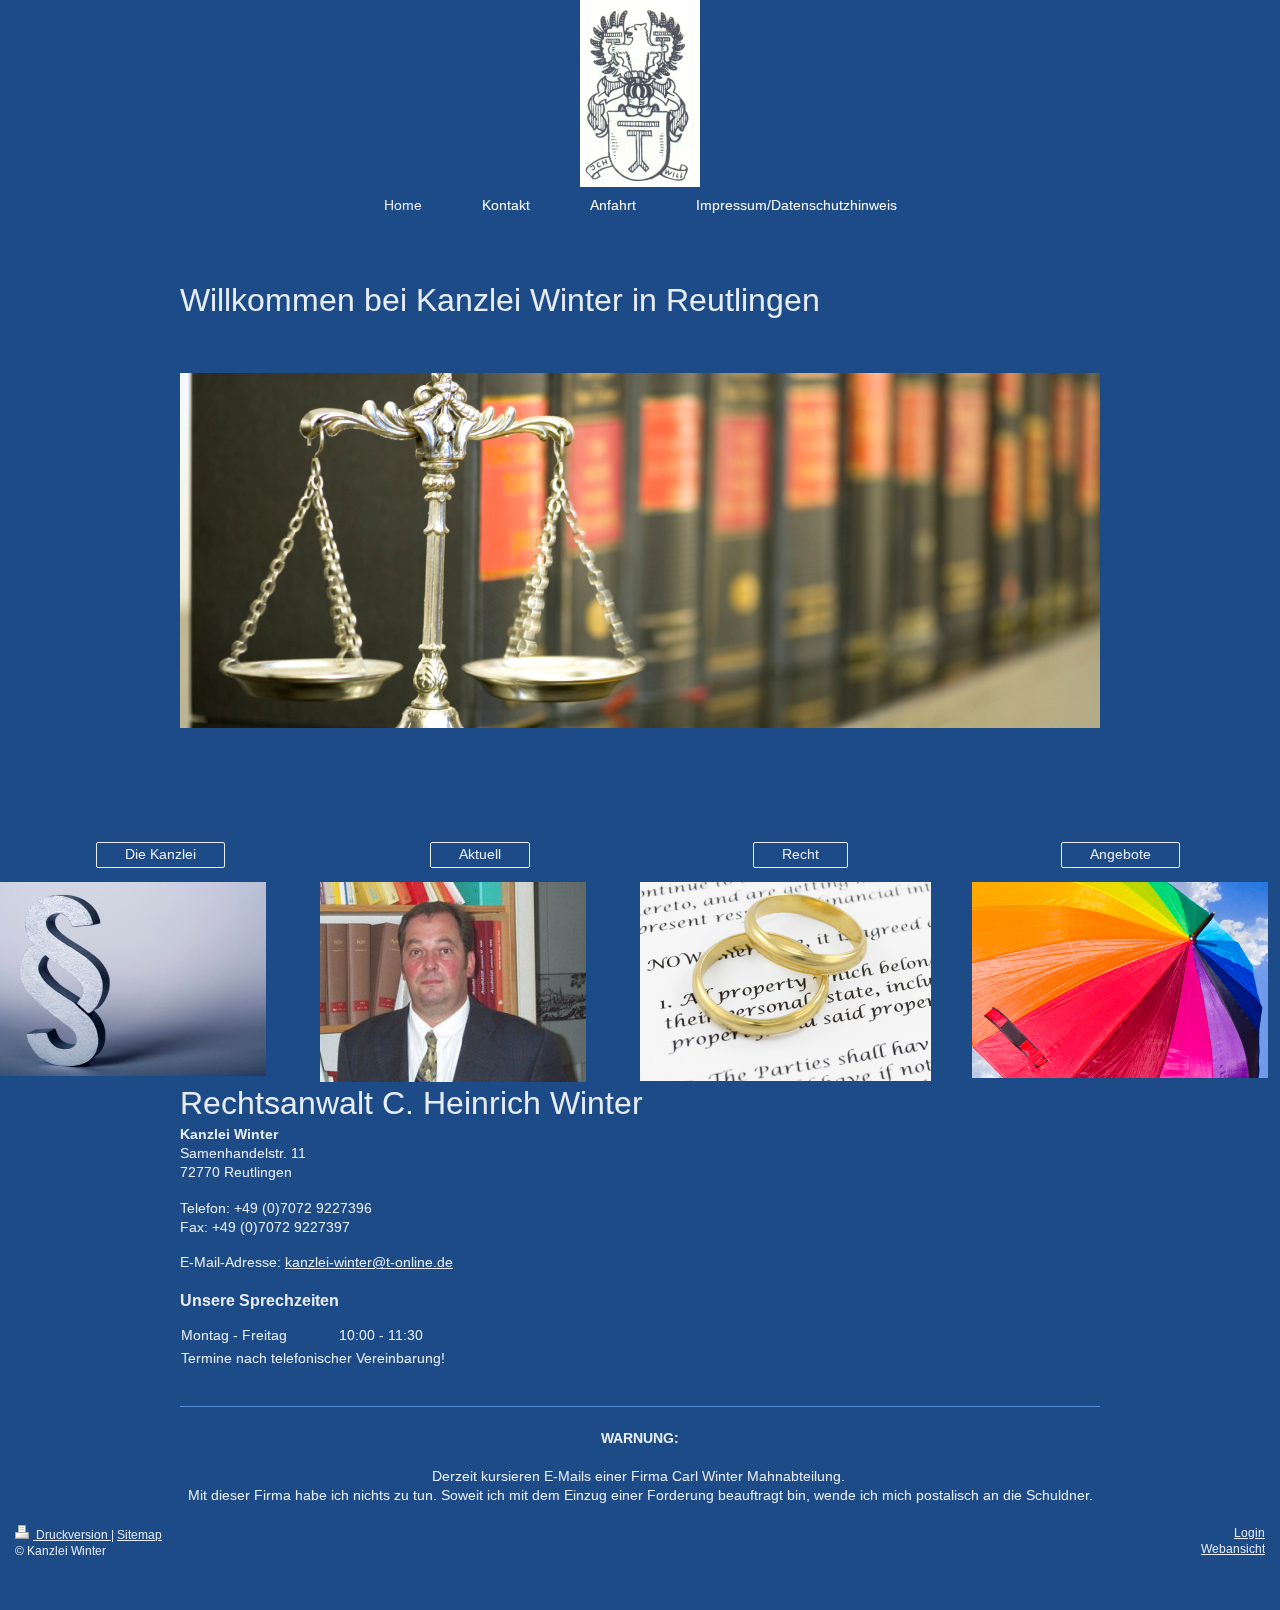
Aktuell (480, 854)
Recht (800, 854)
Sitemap (139, 1535)
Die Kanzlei (160, 854)
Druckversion (72, 1535)
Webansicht (1233, 1549)
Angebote (1120, 854)
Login (1249, 1533)
